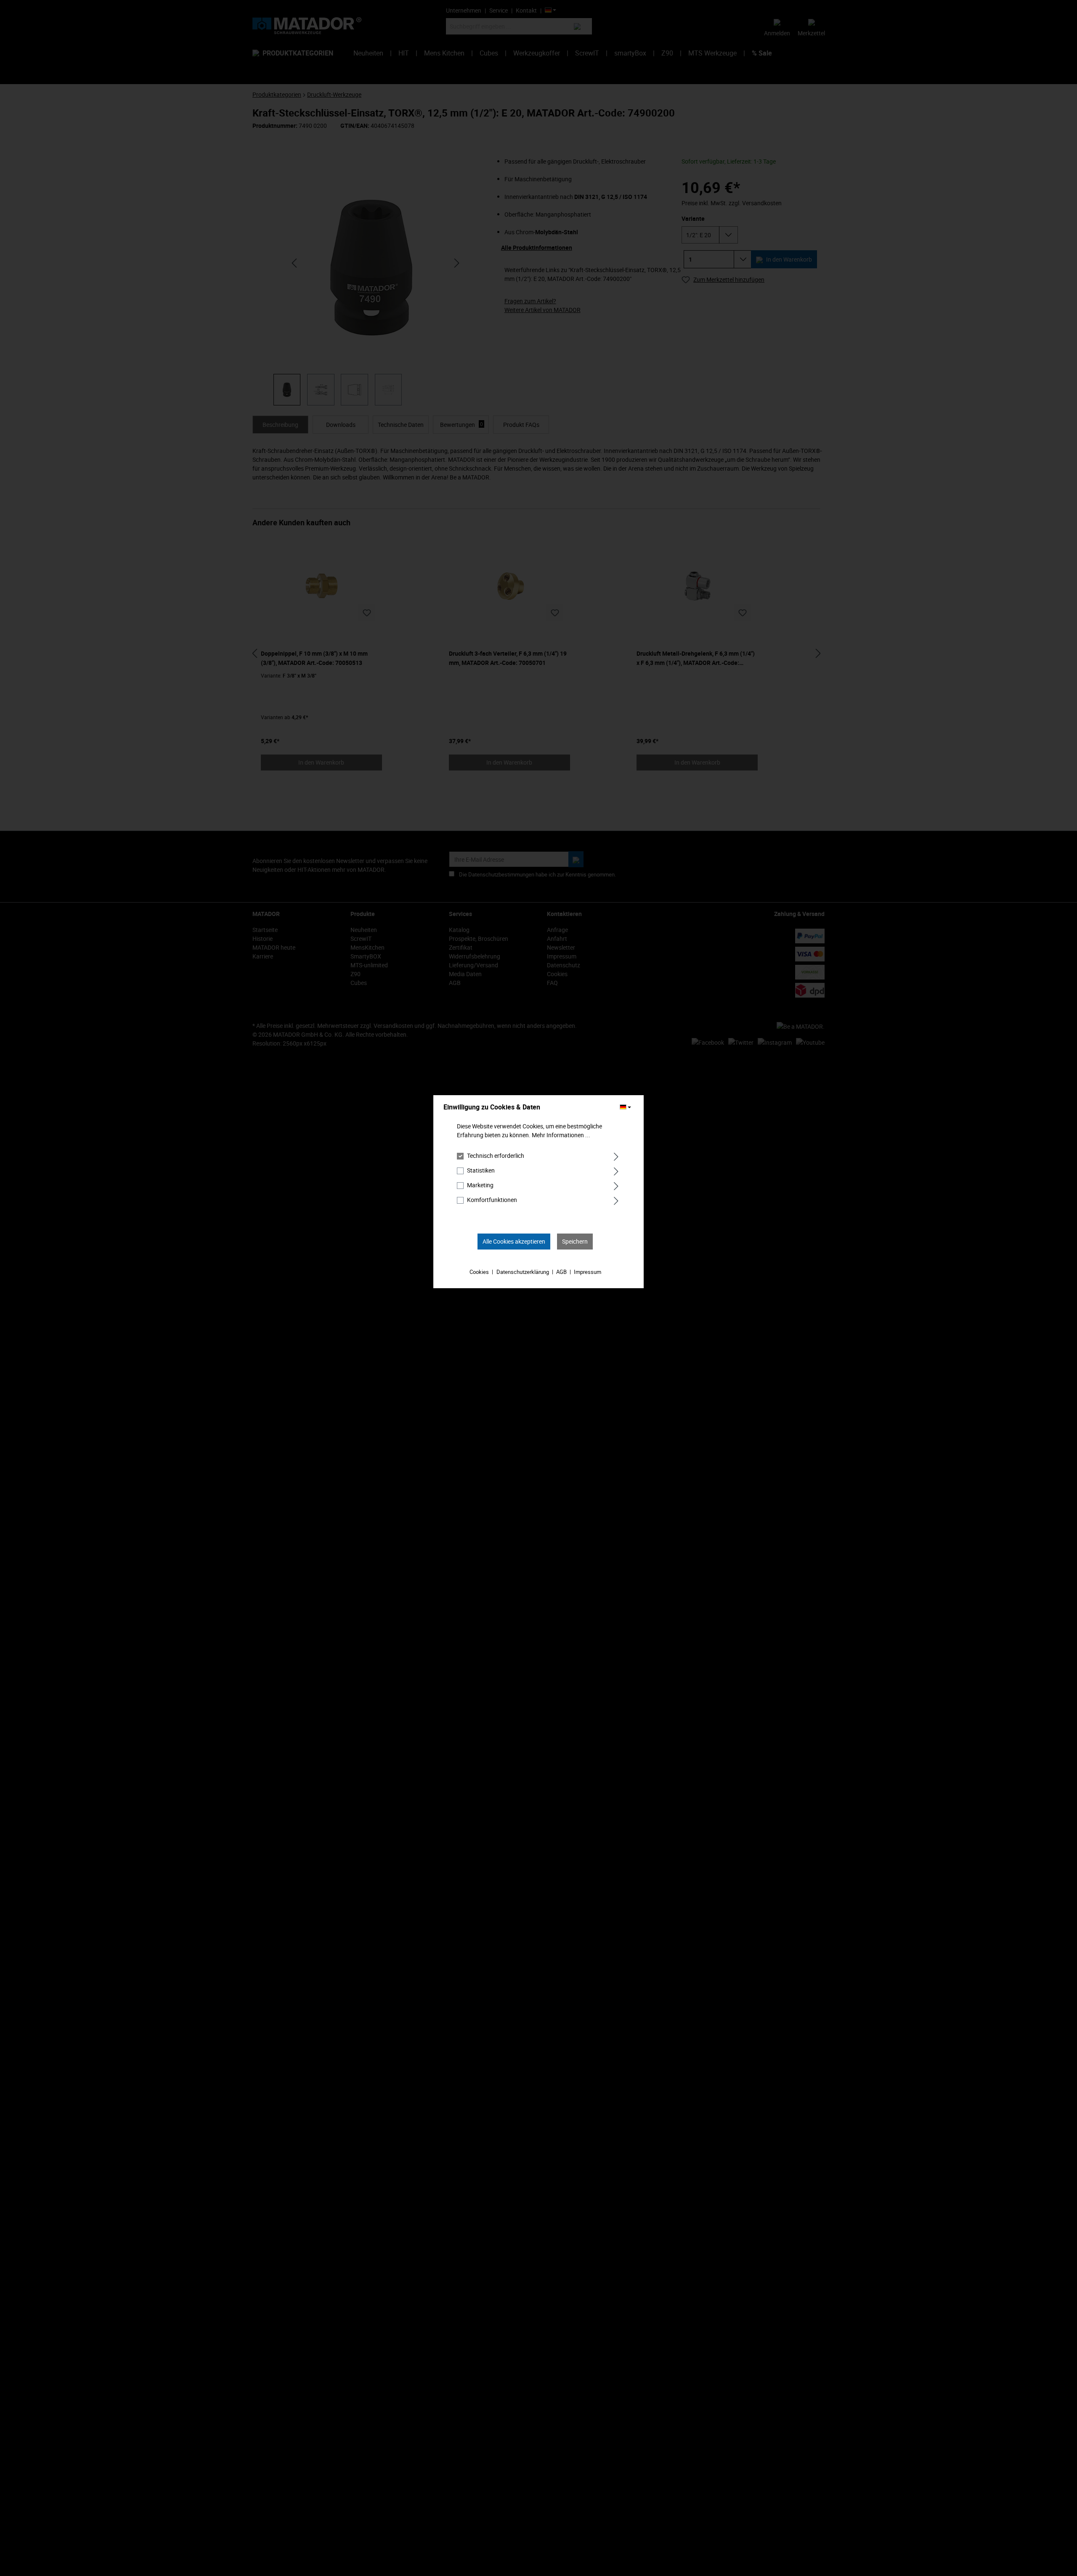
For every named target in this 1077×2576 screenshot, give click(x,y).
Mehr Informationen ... (561, 1135)
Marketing (480, 1185)
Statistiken (481, 1170)
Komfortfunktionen (492, 1200)
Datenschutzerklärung (523, 1272)
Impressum (588, 1272)
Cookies (479, 1272)
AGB (561, 1272)
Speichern (575, 1241)
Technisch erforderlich (496, 1156)
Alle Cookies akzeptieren (514, 1241)
